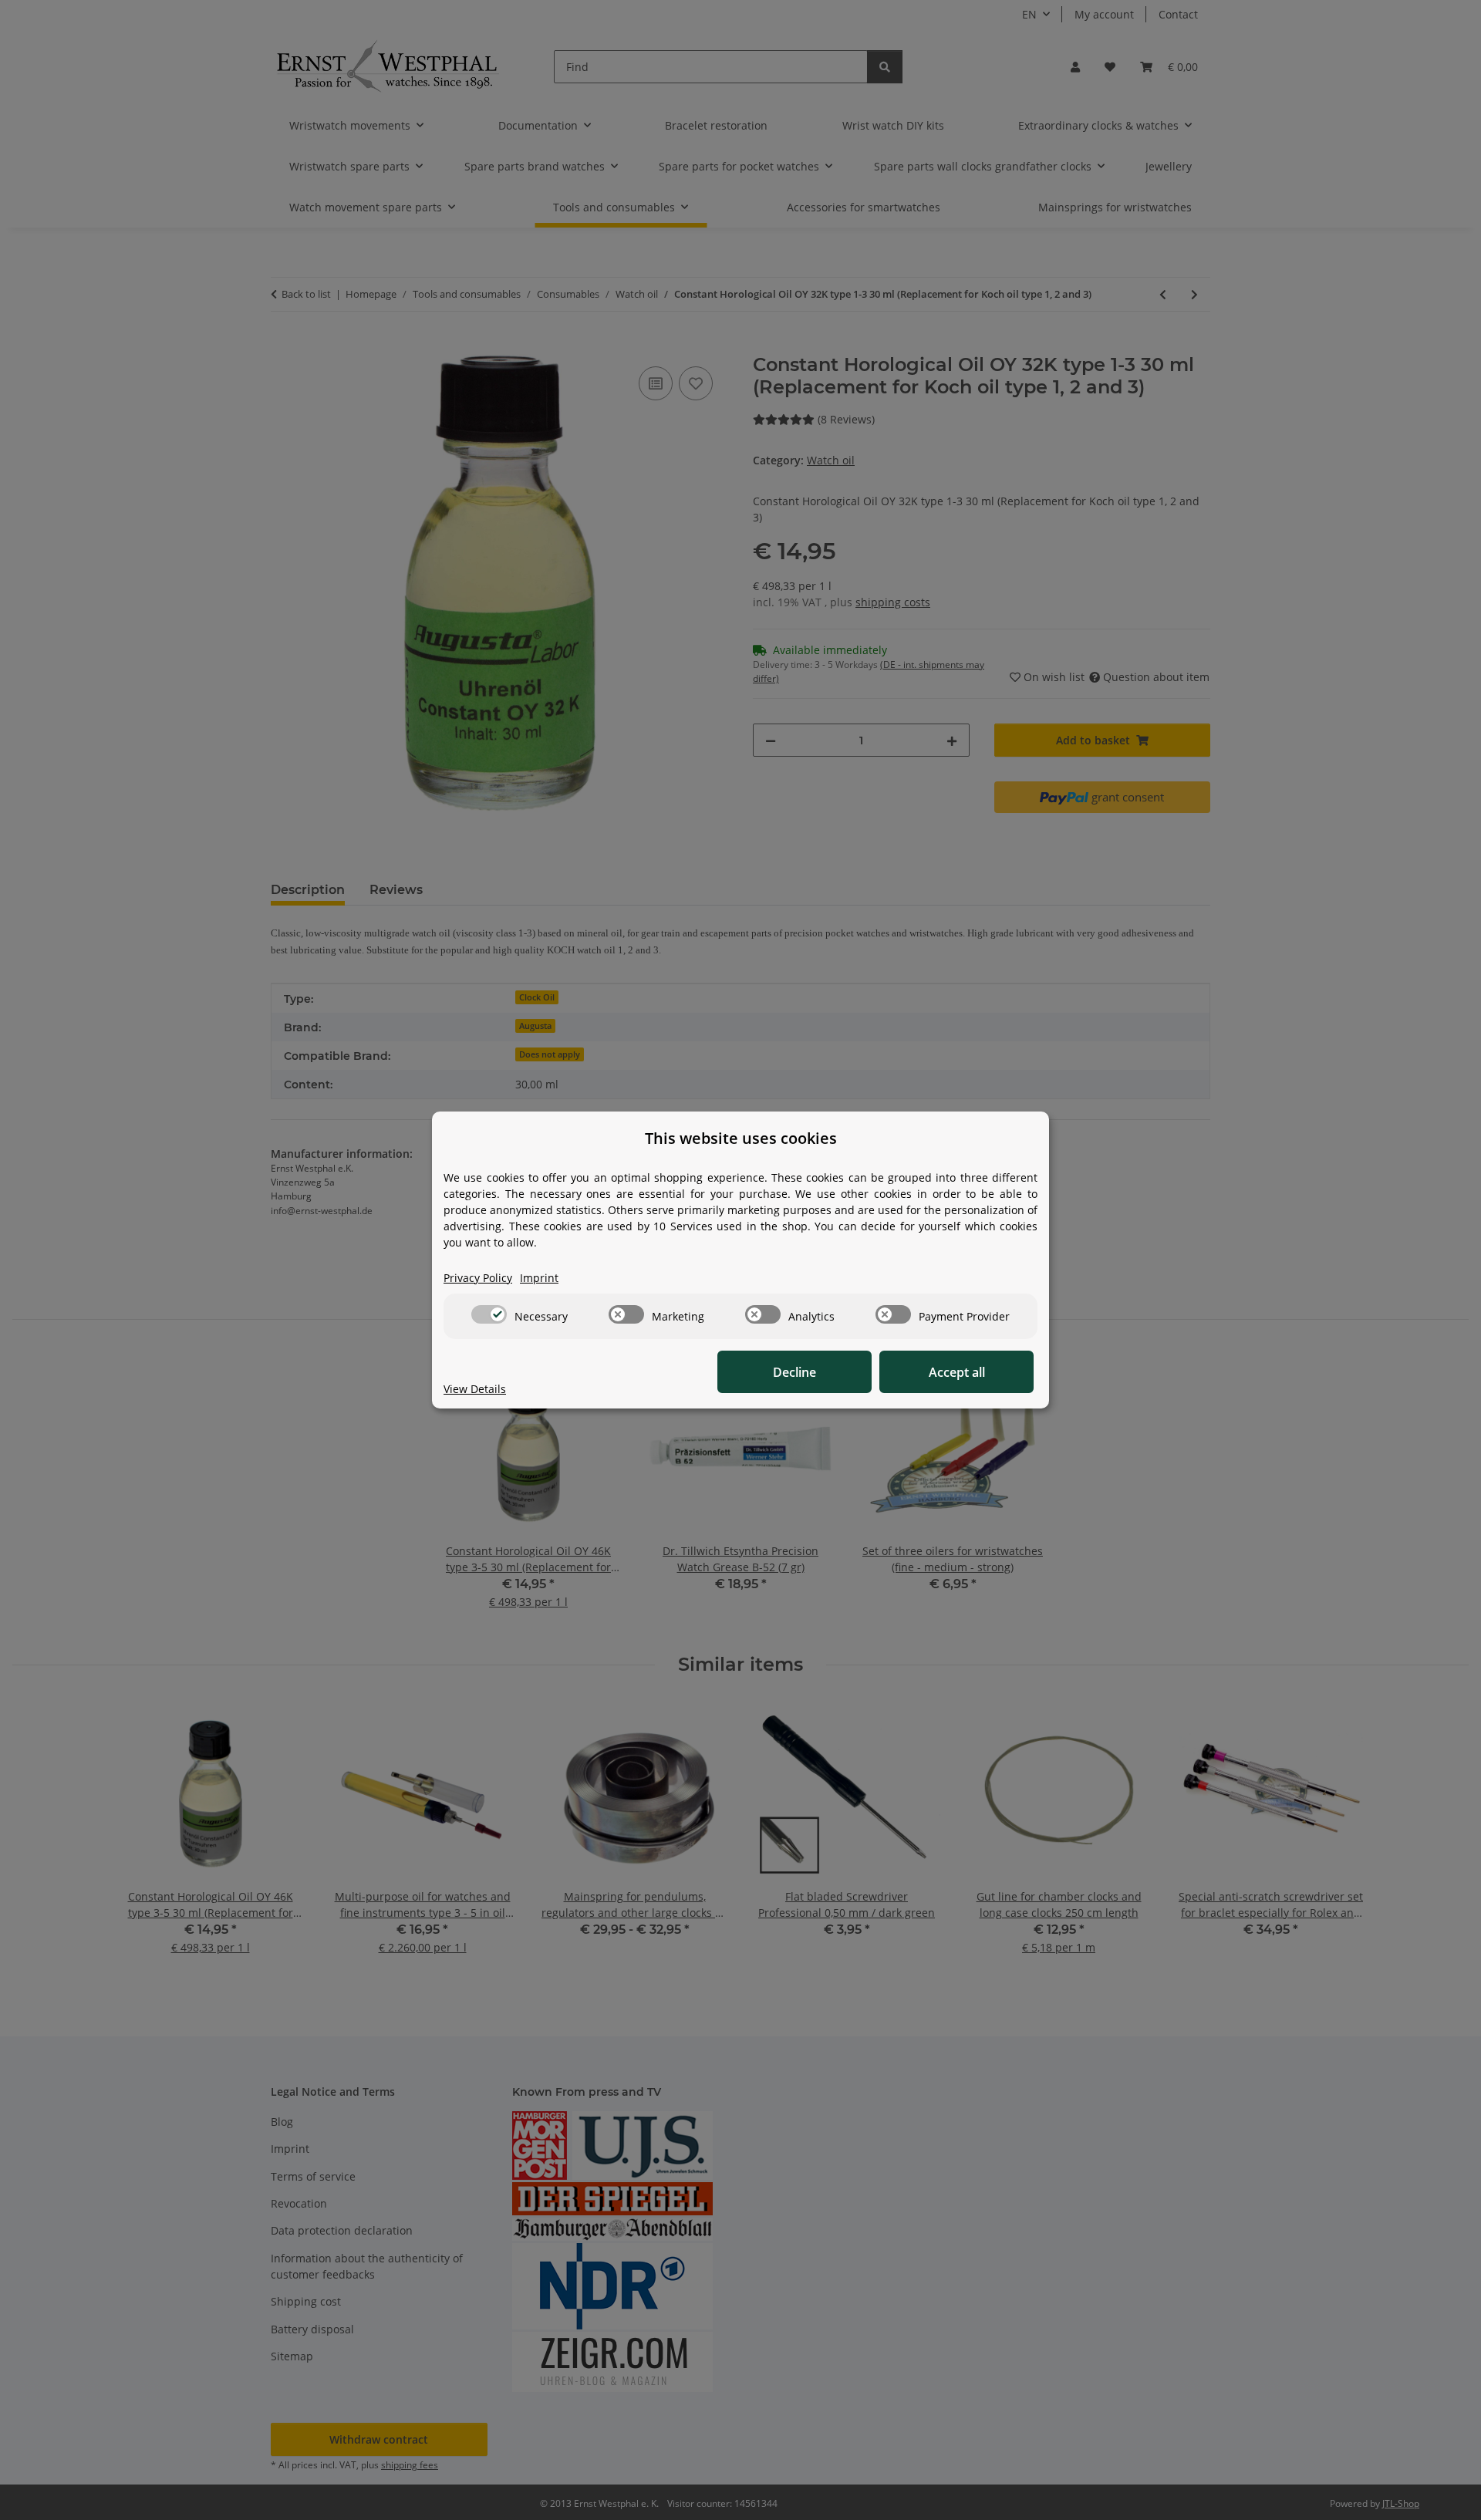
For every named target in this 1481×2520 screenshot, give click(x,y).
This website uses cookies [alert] (741, 1138)
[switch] (489, 1314)
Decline (794, 1372)
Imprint (539, 1278)
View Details (475, 1389)
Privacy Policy (478, 1278)
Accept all (957, 1372)
